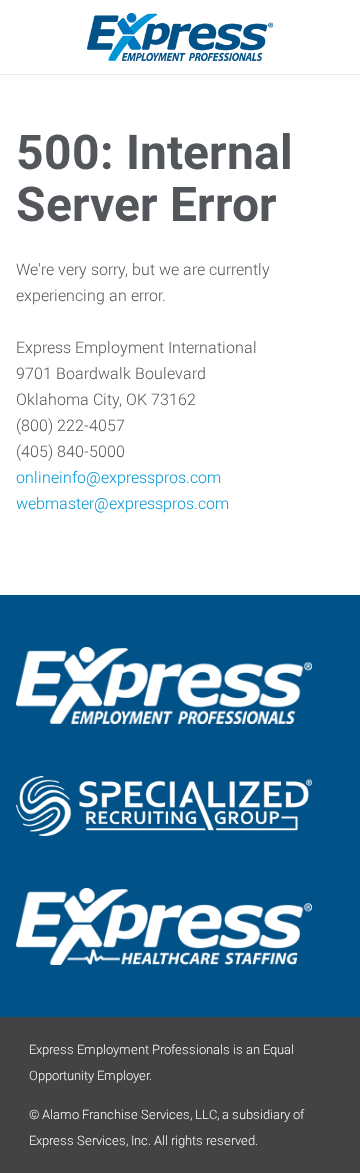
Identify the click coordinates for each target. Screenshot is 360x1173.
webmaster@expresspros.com (122, 503)
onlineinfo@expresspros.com (118, 477)
